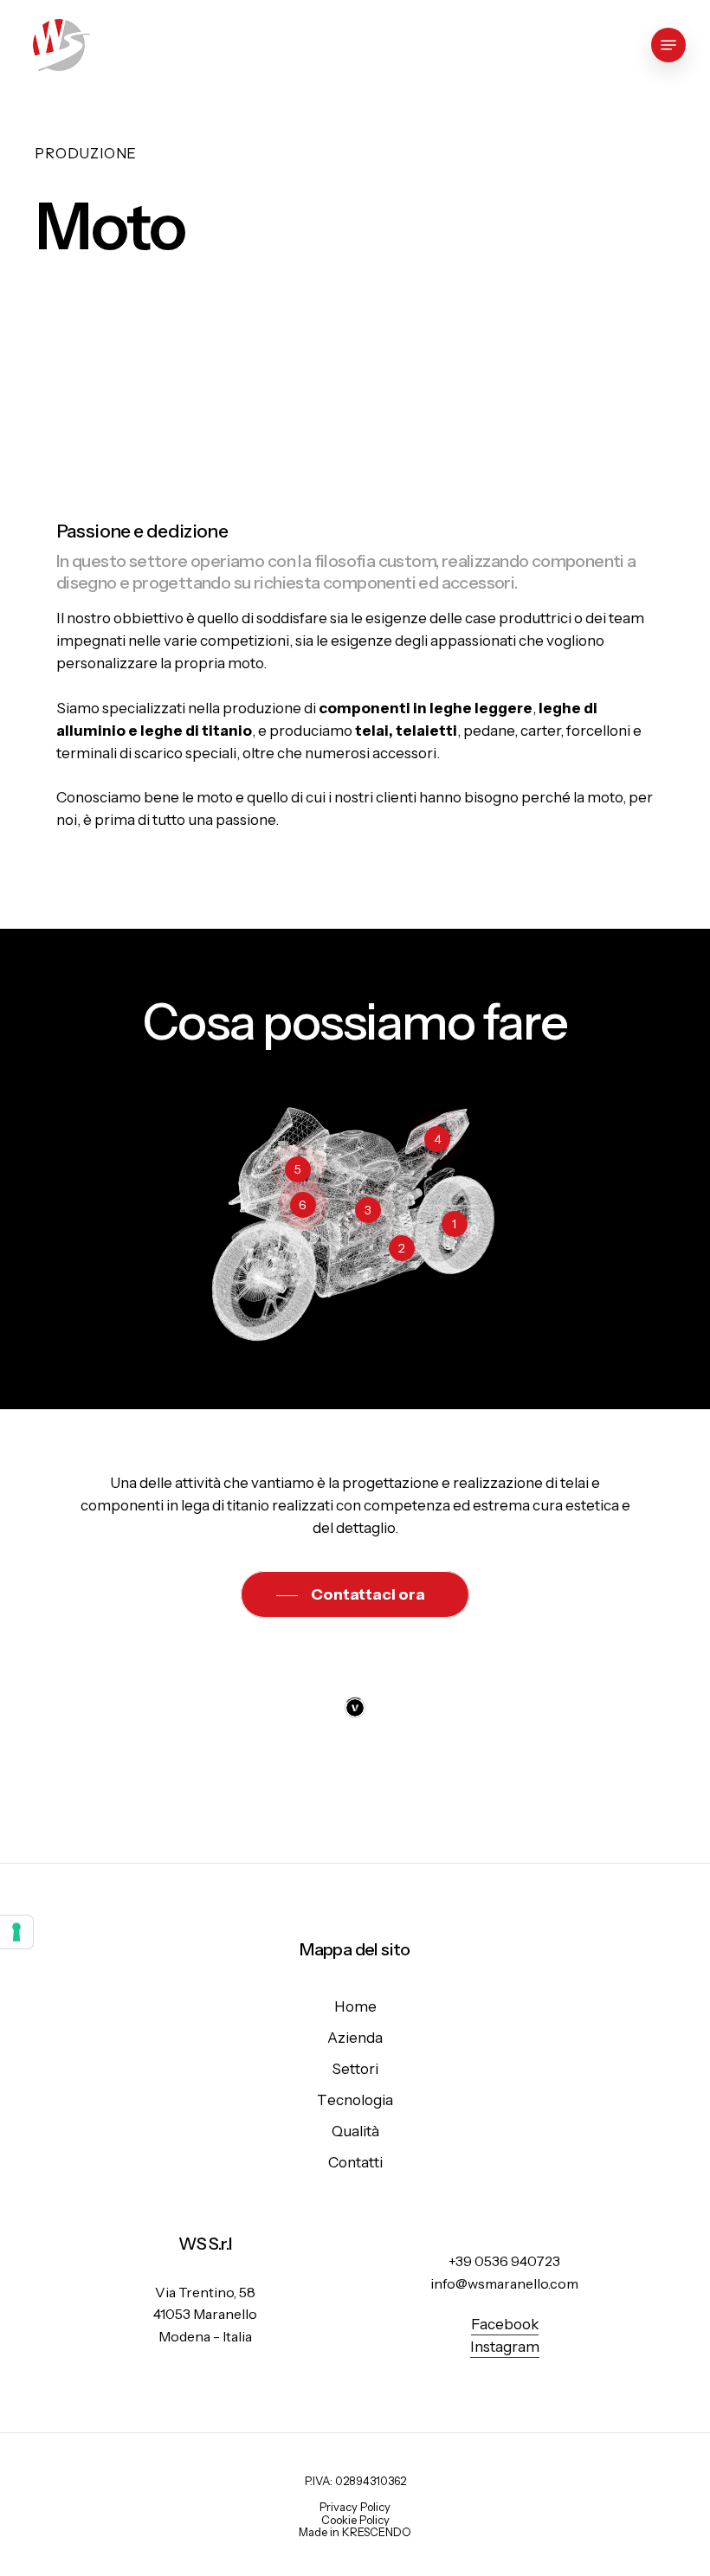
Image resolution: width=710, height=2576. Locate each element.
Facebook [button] (505, 2324)
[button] (668, 45)
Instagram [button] (505, 2347)
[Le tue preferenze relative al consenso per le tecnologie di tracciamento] (16, 1932)
